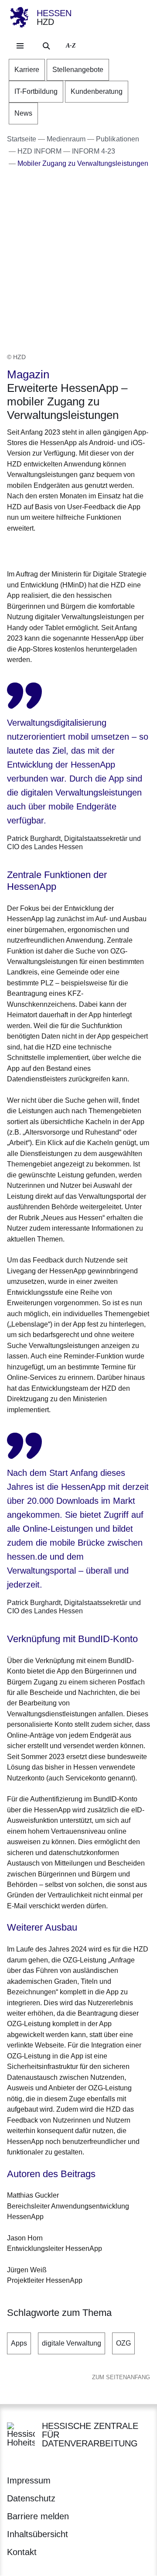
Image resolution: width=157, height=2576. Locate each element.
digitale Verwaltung (72, 2343)
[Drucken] (82, 550)
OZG (123, 2343)
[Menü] (20, 46)
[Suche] (46, 46)
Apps (19, 2343)
